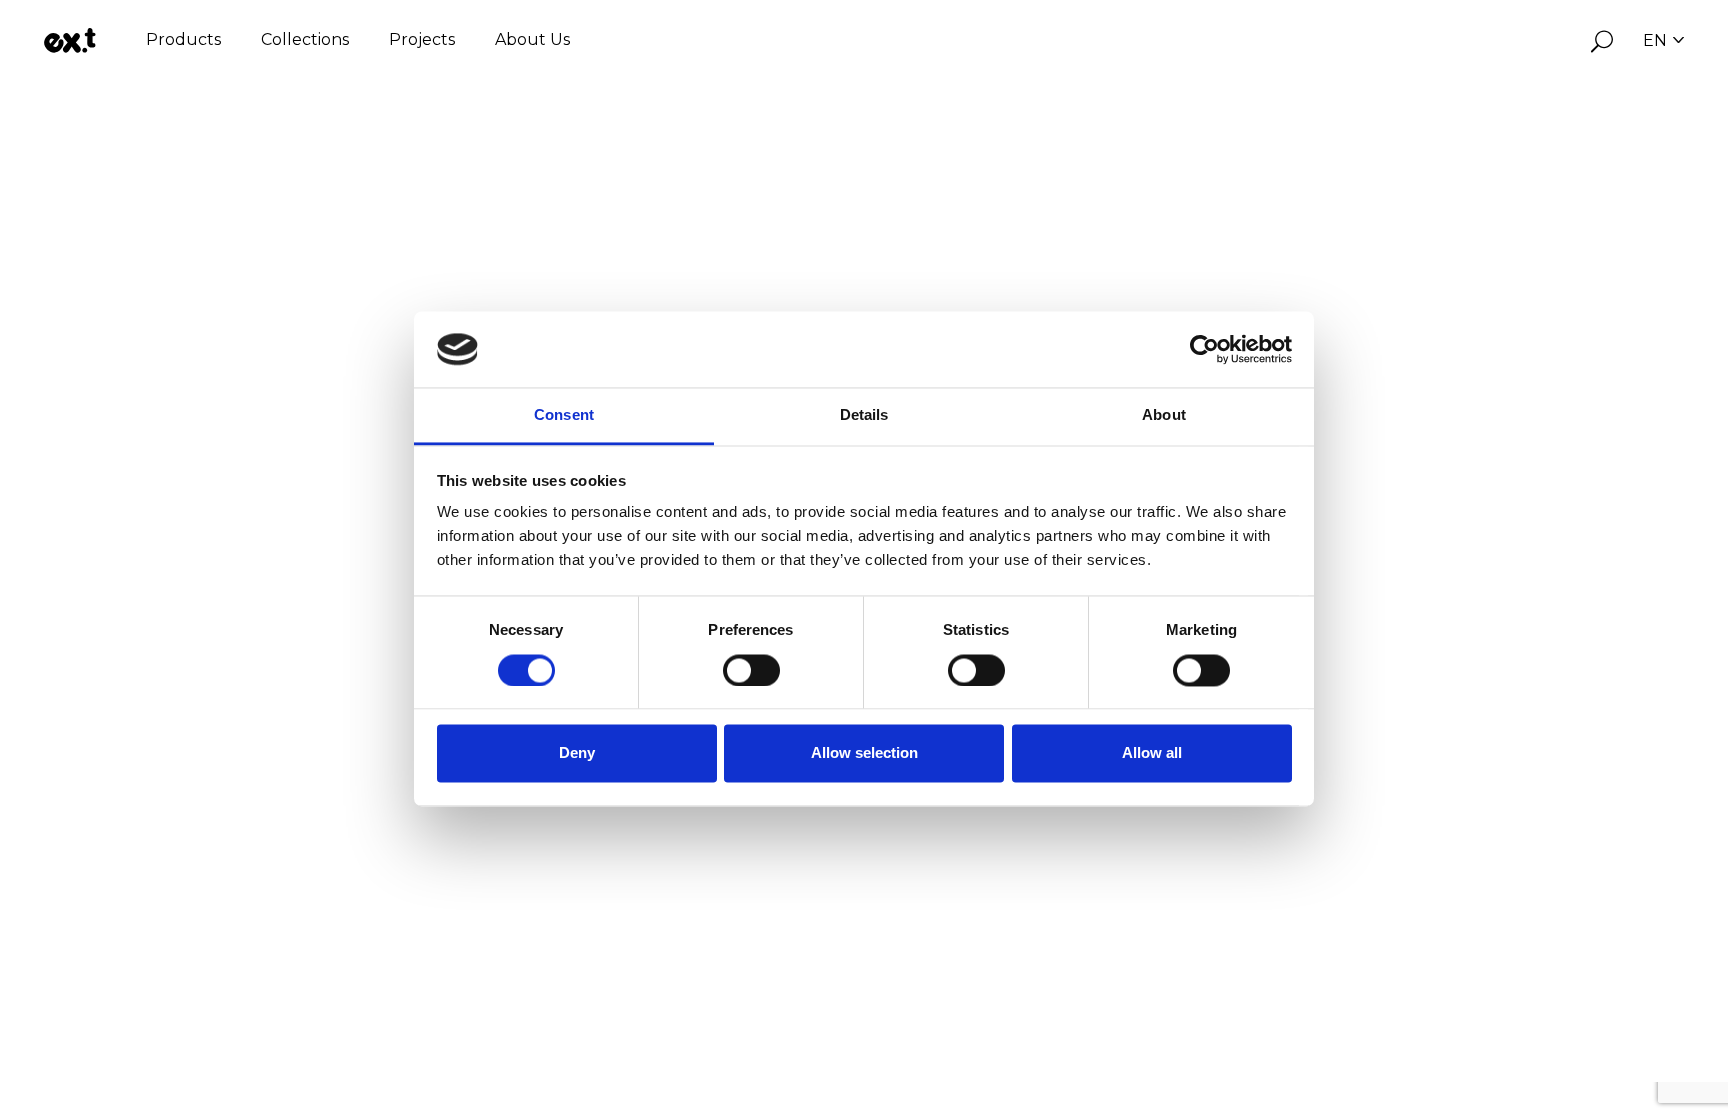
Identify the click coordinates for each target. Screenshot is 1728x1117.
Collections (305, 39)
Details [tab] (864, 415)
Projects (422, 39)
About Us (532, 39)
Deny (577, 753)
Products (183, 39)
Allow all (1152, 753)
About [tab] (1164, 415)
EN (1655, 40)
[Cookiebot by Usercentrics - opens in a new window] (1204, 349)
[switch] (751, 670)
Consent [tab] (564, 415)
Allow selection (864, 753)
